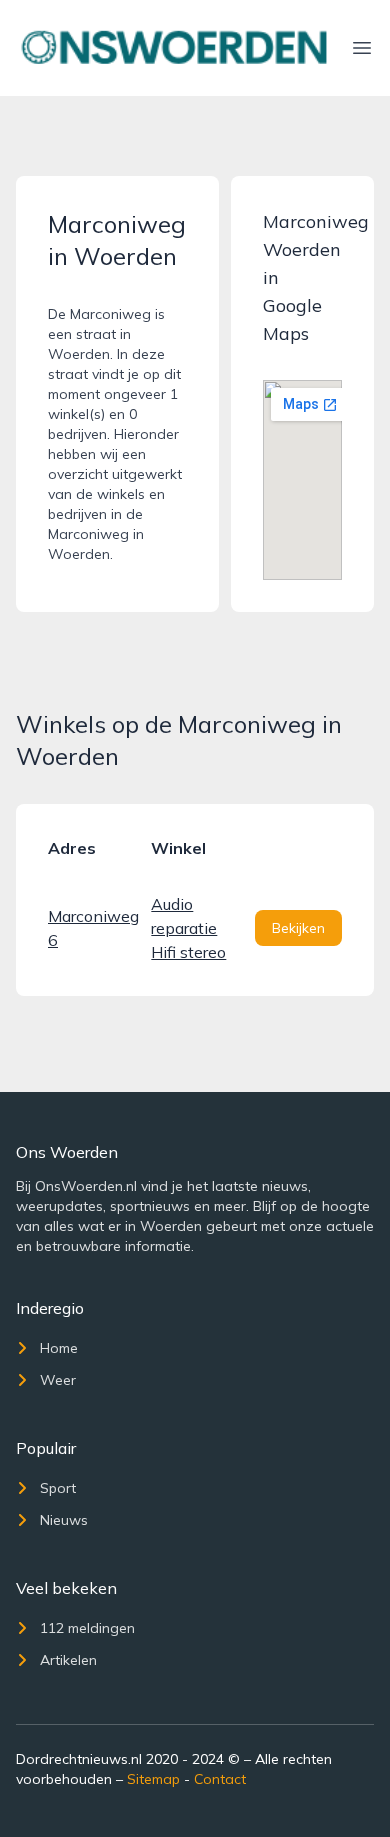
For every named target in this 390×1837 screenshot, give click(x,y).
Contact (220, 1779)
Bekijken (298, 928)
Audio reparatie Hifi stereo (188, 928)
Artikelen (68, 1660)
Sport (58, 1488)
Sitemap (153, 1779)
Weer (58, 1380)
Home (59, 1348)
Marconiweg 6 (91, 928)
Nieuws (64, 1520)
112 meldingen (87, 1628)
